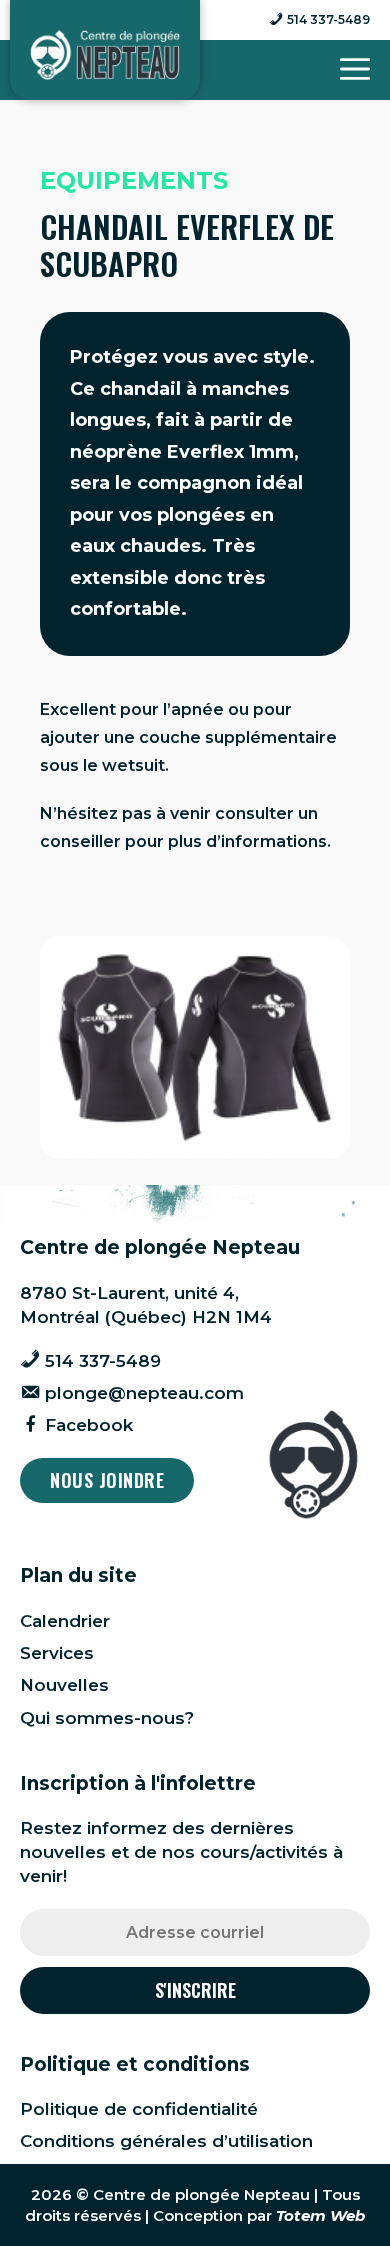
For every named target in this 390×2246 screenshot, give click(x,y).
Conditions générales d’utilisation (166, 2141)
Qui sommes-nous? (107, 1718)
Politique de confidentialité (139, 2109)
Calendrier (65, 1621)
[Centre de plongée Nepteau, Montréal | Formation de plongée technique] (105, 55)
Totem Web (320, 2215)
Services (57, 1653)
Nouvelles (64, 1685)
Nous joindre (107, 1480)
